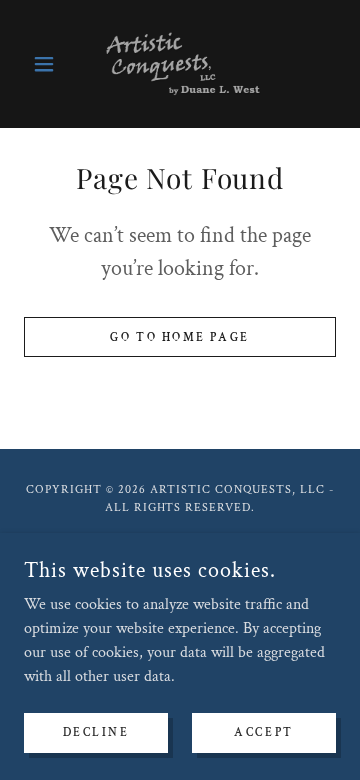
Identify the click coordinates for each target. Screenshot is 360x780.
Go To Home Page (180, 337)
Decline (96, 732)
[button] (47, 64)
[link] (180, 64)
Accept (263, 732)
